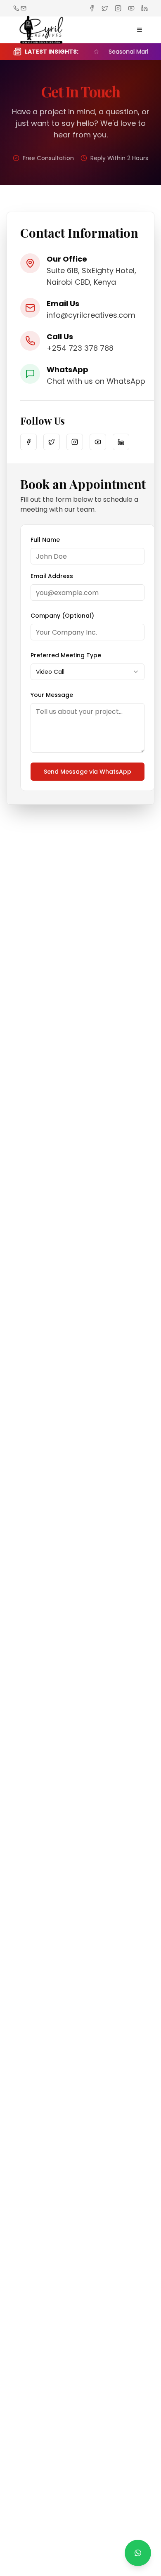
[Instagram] (75, 442)
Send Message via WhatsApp (88, 772)
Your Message (52, 695)
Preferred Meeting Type (66, 655)
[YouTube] (98, 442)
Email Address (52, 576)
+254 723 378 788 (80, 348)
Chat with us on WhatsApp (96, 381)
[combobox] (88, 672)
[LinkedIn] (121, 442)
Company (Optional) (62, 616)
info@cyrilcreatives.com (91, 315)
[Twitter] (52, 442)
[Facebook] (28, 442)
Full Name (45, 540)
